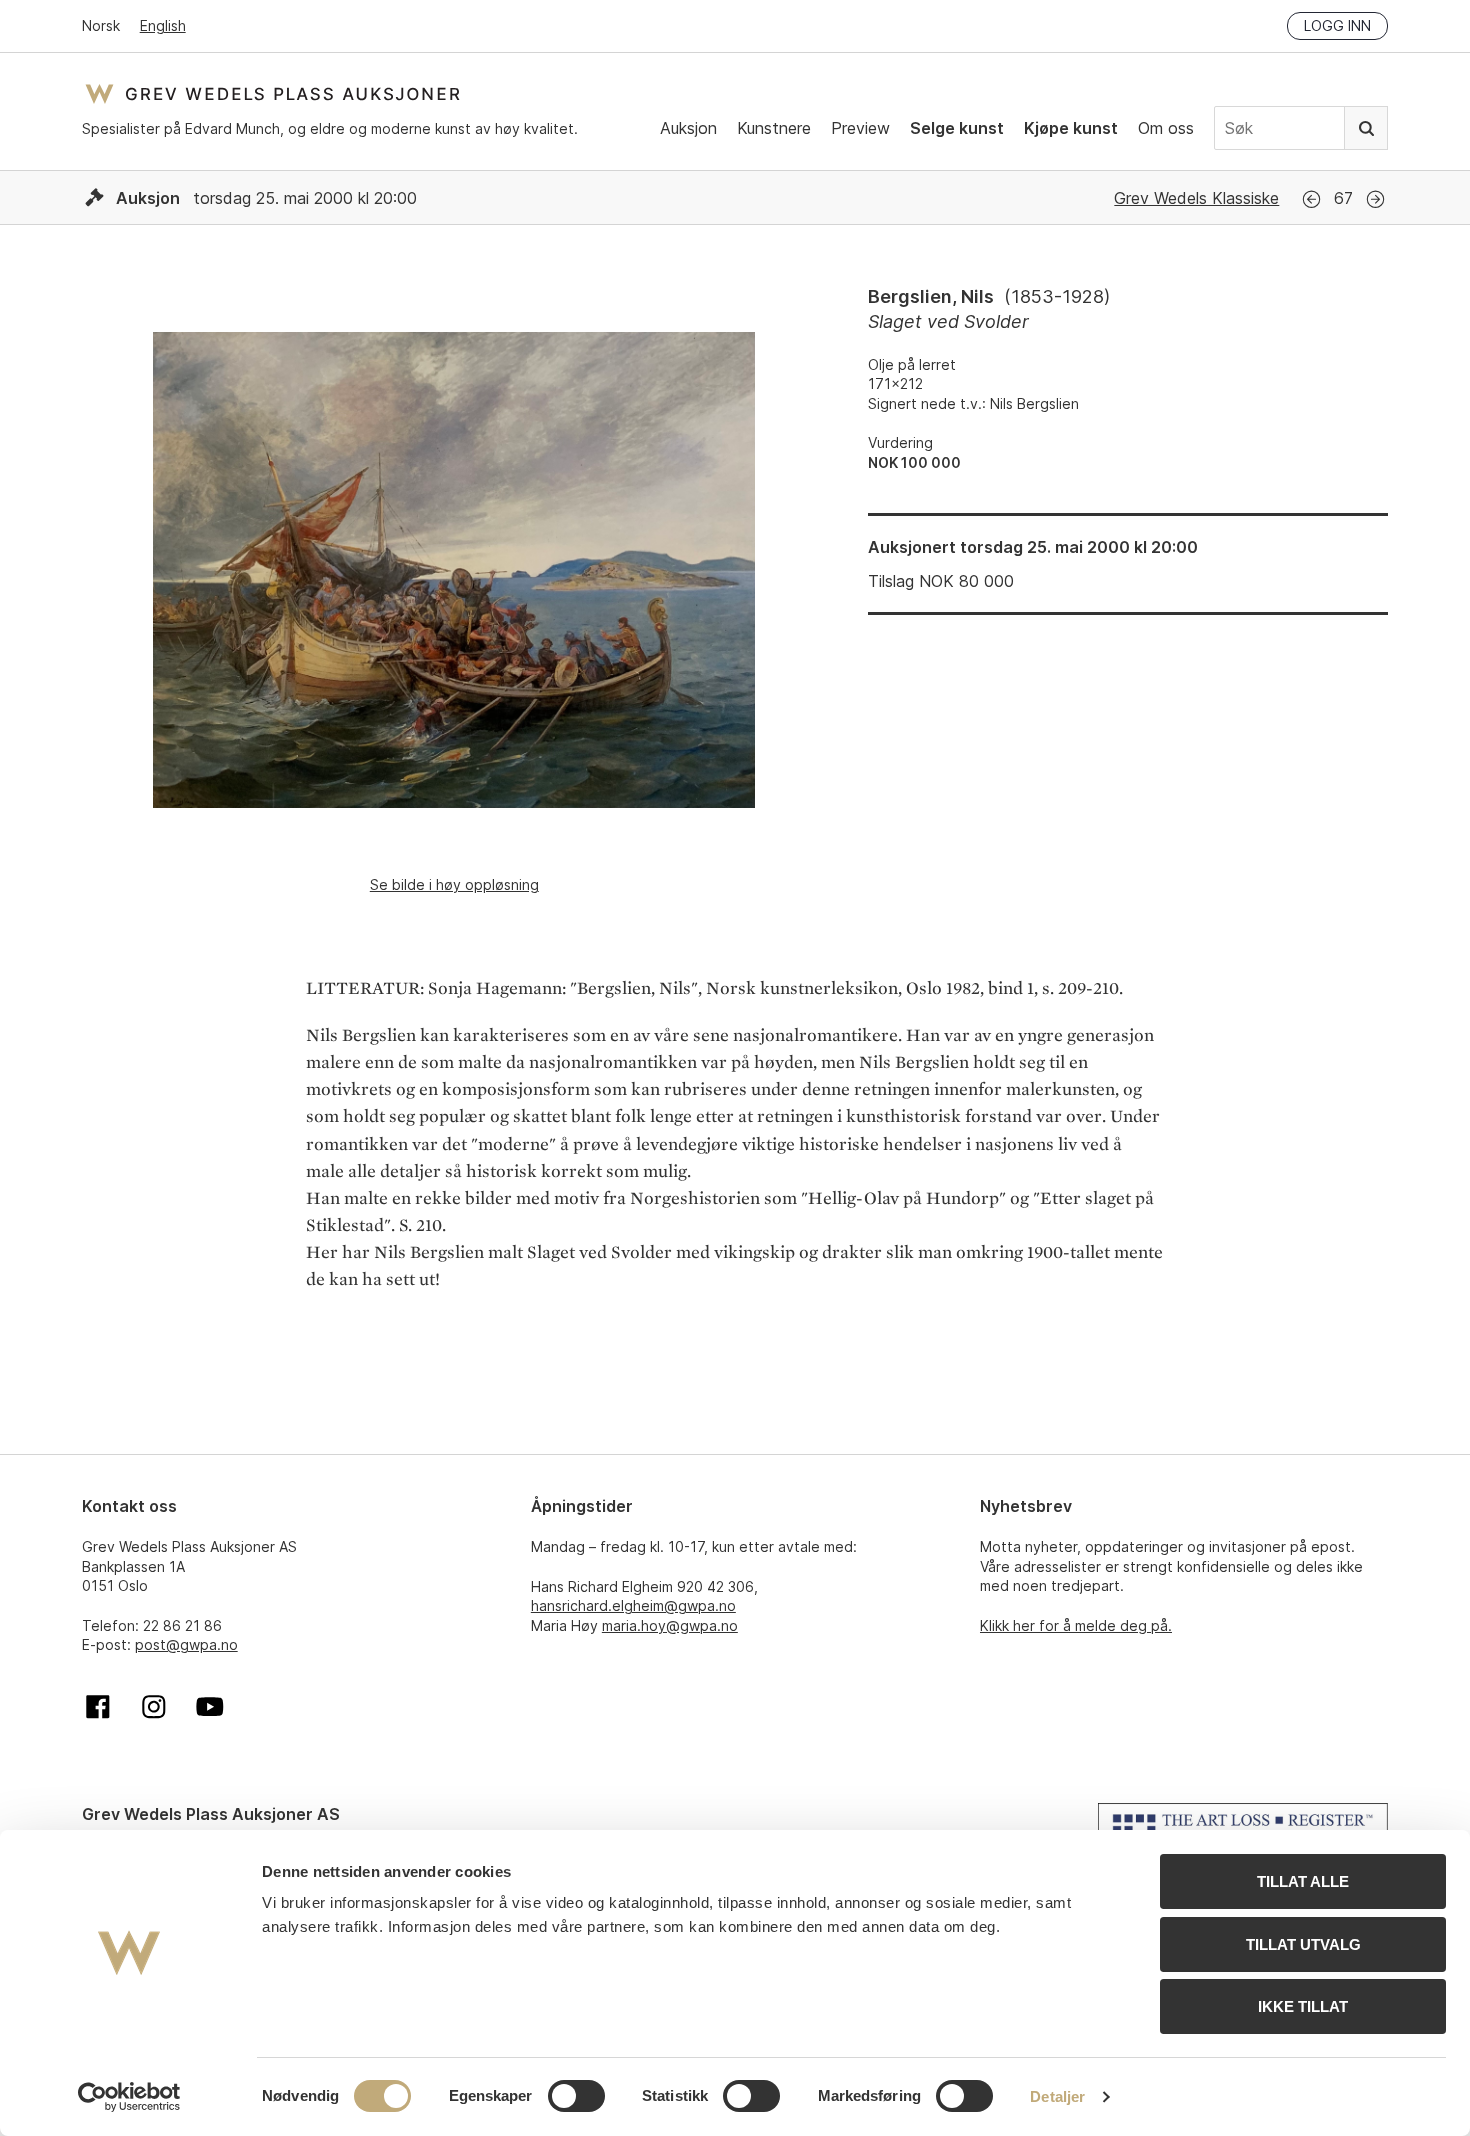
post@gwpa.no (186, 1644)
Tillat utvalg (1303, 1944)
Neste (1375, 199)
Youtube (210, 1707)
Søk (1366, 128)
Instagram (154, 1707)
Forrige (1311, 199)
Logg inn (1337, 25)
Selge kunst (957, 128)
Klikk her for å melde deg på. (1076, 1625)
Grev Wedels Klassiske (1196, 198)
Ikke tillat (1303, 2006)
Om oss (1166, 128)
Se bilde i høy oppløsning (454, 884)
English (163, 25)
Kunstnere (774, 128)
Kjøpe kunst (1071, 128)
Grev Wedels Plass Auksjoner (272, 93)
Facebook (98, 1707)
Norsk (101, 25)
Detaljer (1057, 2096)
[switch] (576, 2096)
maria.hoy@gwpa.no (670, 1625)
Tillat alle (1303, 1881)
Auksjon (688, 128)
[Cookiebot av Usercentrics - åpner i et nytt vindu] (129, 2097)
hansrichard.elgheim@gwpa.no (633, 1605)
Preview (860, 128)
